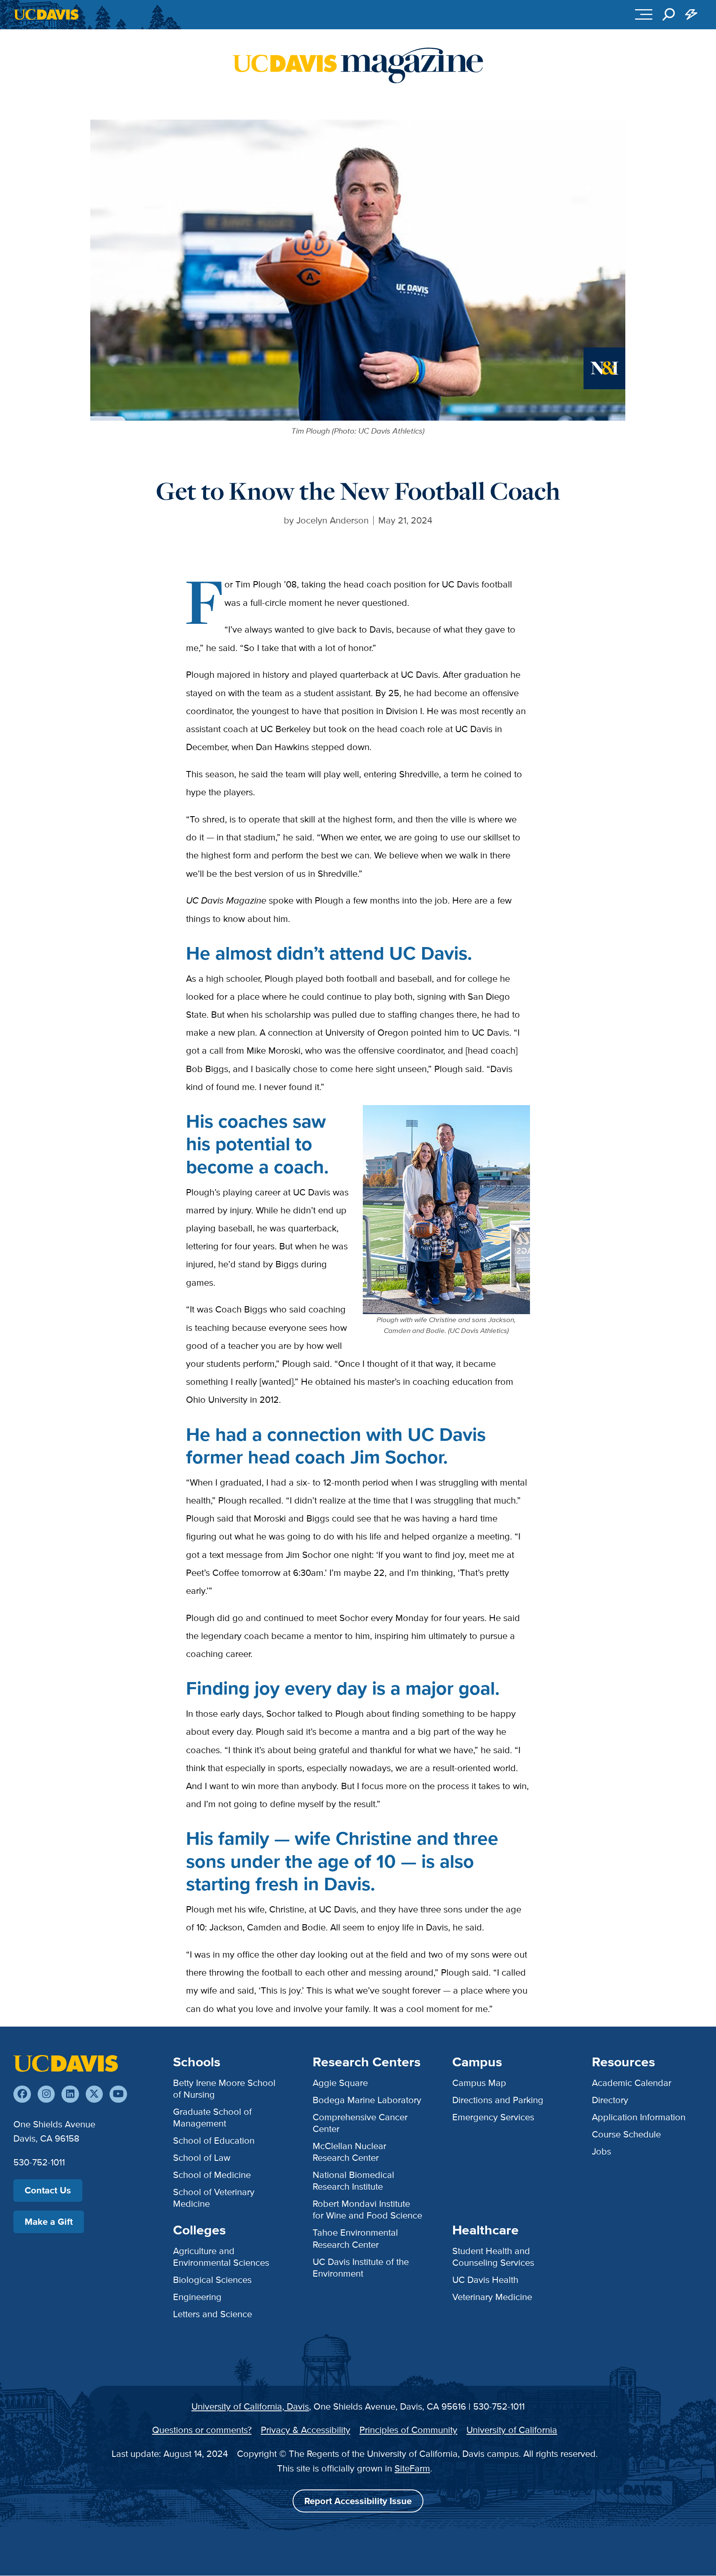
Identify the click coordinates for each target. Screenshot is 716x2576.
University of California (512, 2430)
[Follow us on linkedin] (70, 2094)
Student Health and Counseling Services (493, 2257)
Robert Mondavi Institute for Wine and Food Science (367, 2210)
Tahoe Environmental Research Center (355, 2238)
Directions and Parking (498, 2100)
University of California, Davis (250, 2406)
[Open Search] (669, 15)
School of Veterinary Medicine (214, 2198)
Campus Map (479, 2083)
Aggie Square (340, 2083)
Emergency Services (493, 2117)
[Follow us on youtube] (118, 2094)
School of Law (202, 2158)
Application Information (639, 2117)
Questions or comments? (202, 2430)
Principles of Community (408, 2430)
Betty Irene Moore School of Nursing (224, 2089)
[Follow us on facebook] (22, 2094)
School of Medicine (212, 2175)
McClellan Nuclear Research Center (349, 2152)
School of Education (214, 2141)
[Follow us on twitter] (94, 2094)
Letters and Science (213, 2314)
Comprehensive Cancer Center (360, 2123)
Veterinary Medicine (492, 2297)
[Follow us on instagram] (46, 2094)
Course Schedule (626, 2134)
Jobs (601, 2151)
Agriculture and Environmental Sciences (221, 2257)
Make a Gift (49, 2222)
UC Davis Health (485, 2280)
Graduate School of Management (212, 2118)
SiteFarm (412, 2468)
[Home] (66, 2063)
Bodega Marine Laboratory (367, 2100)
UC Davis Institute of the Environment (361, 2268)
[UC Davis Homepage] (46, 14)
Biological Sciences (212, 2280)
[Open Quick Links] (691, 15)
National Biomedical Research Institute (353, 2181)
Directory (610, 2100)
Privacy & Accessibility (306, 2430)
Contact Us (48, 2190)
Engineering (197, 2297)
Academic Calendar (632, 2083)
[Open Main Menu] (644, 15)
